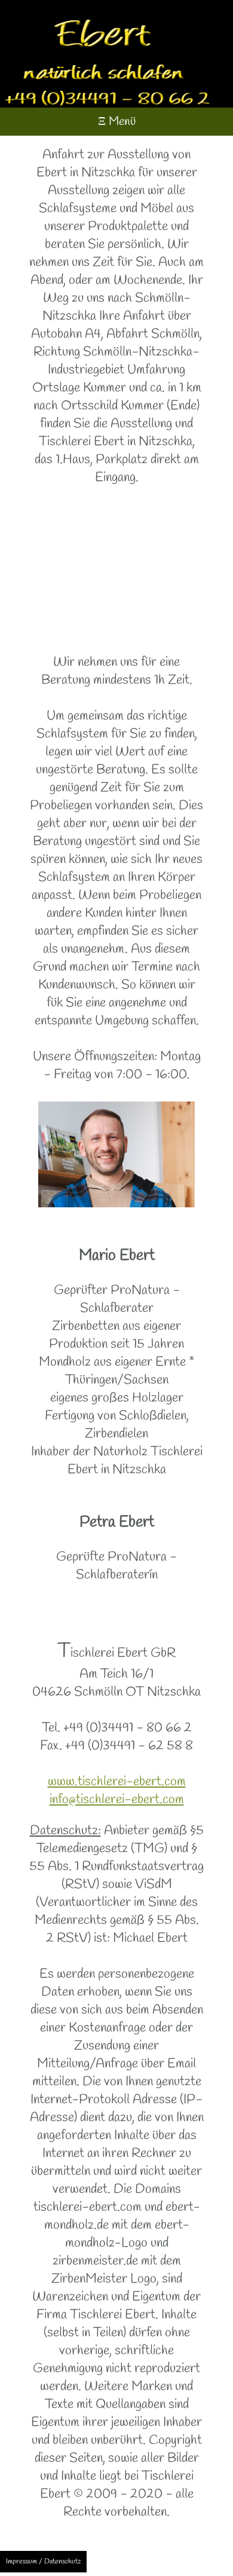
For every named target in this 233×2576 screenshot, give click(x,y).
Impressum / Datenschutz (43, 2562)
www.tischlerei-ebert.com (117, 1782)
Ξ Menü (117, 122)
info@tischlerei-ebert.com (117, 1800)
